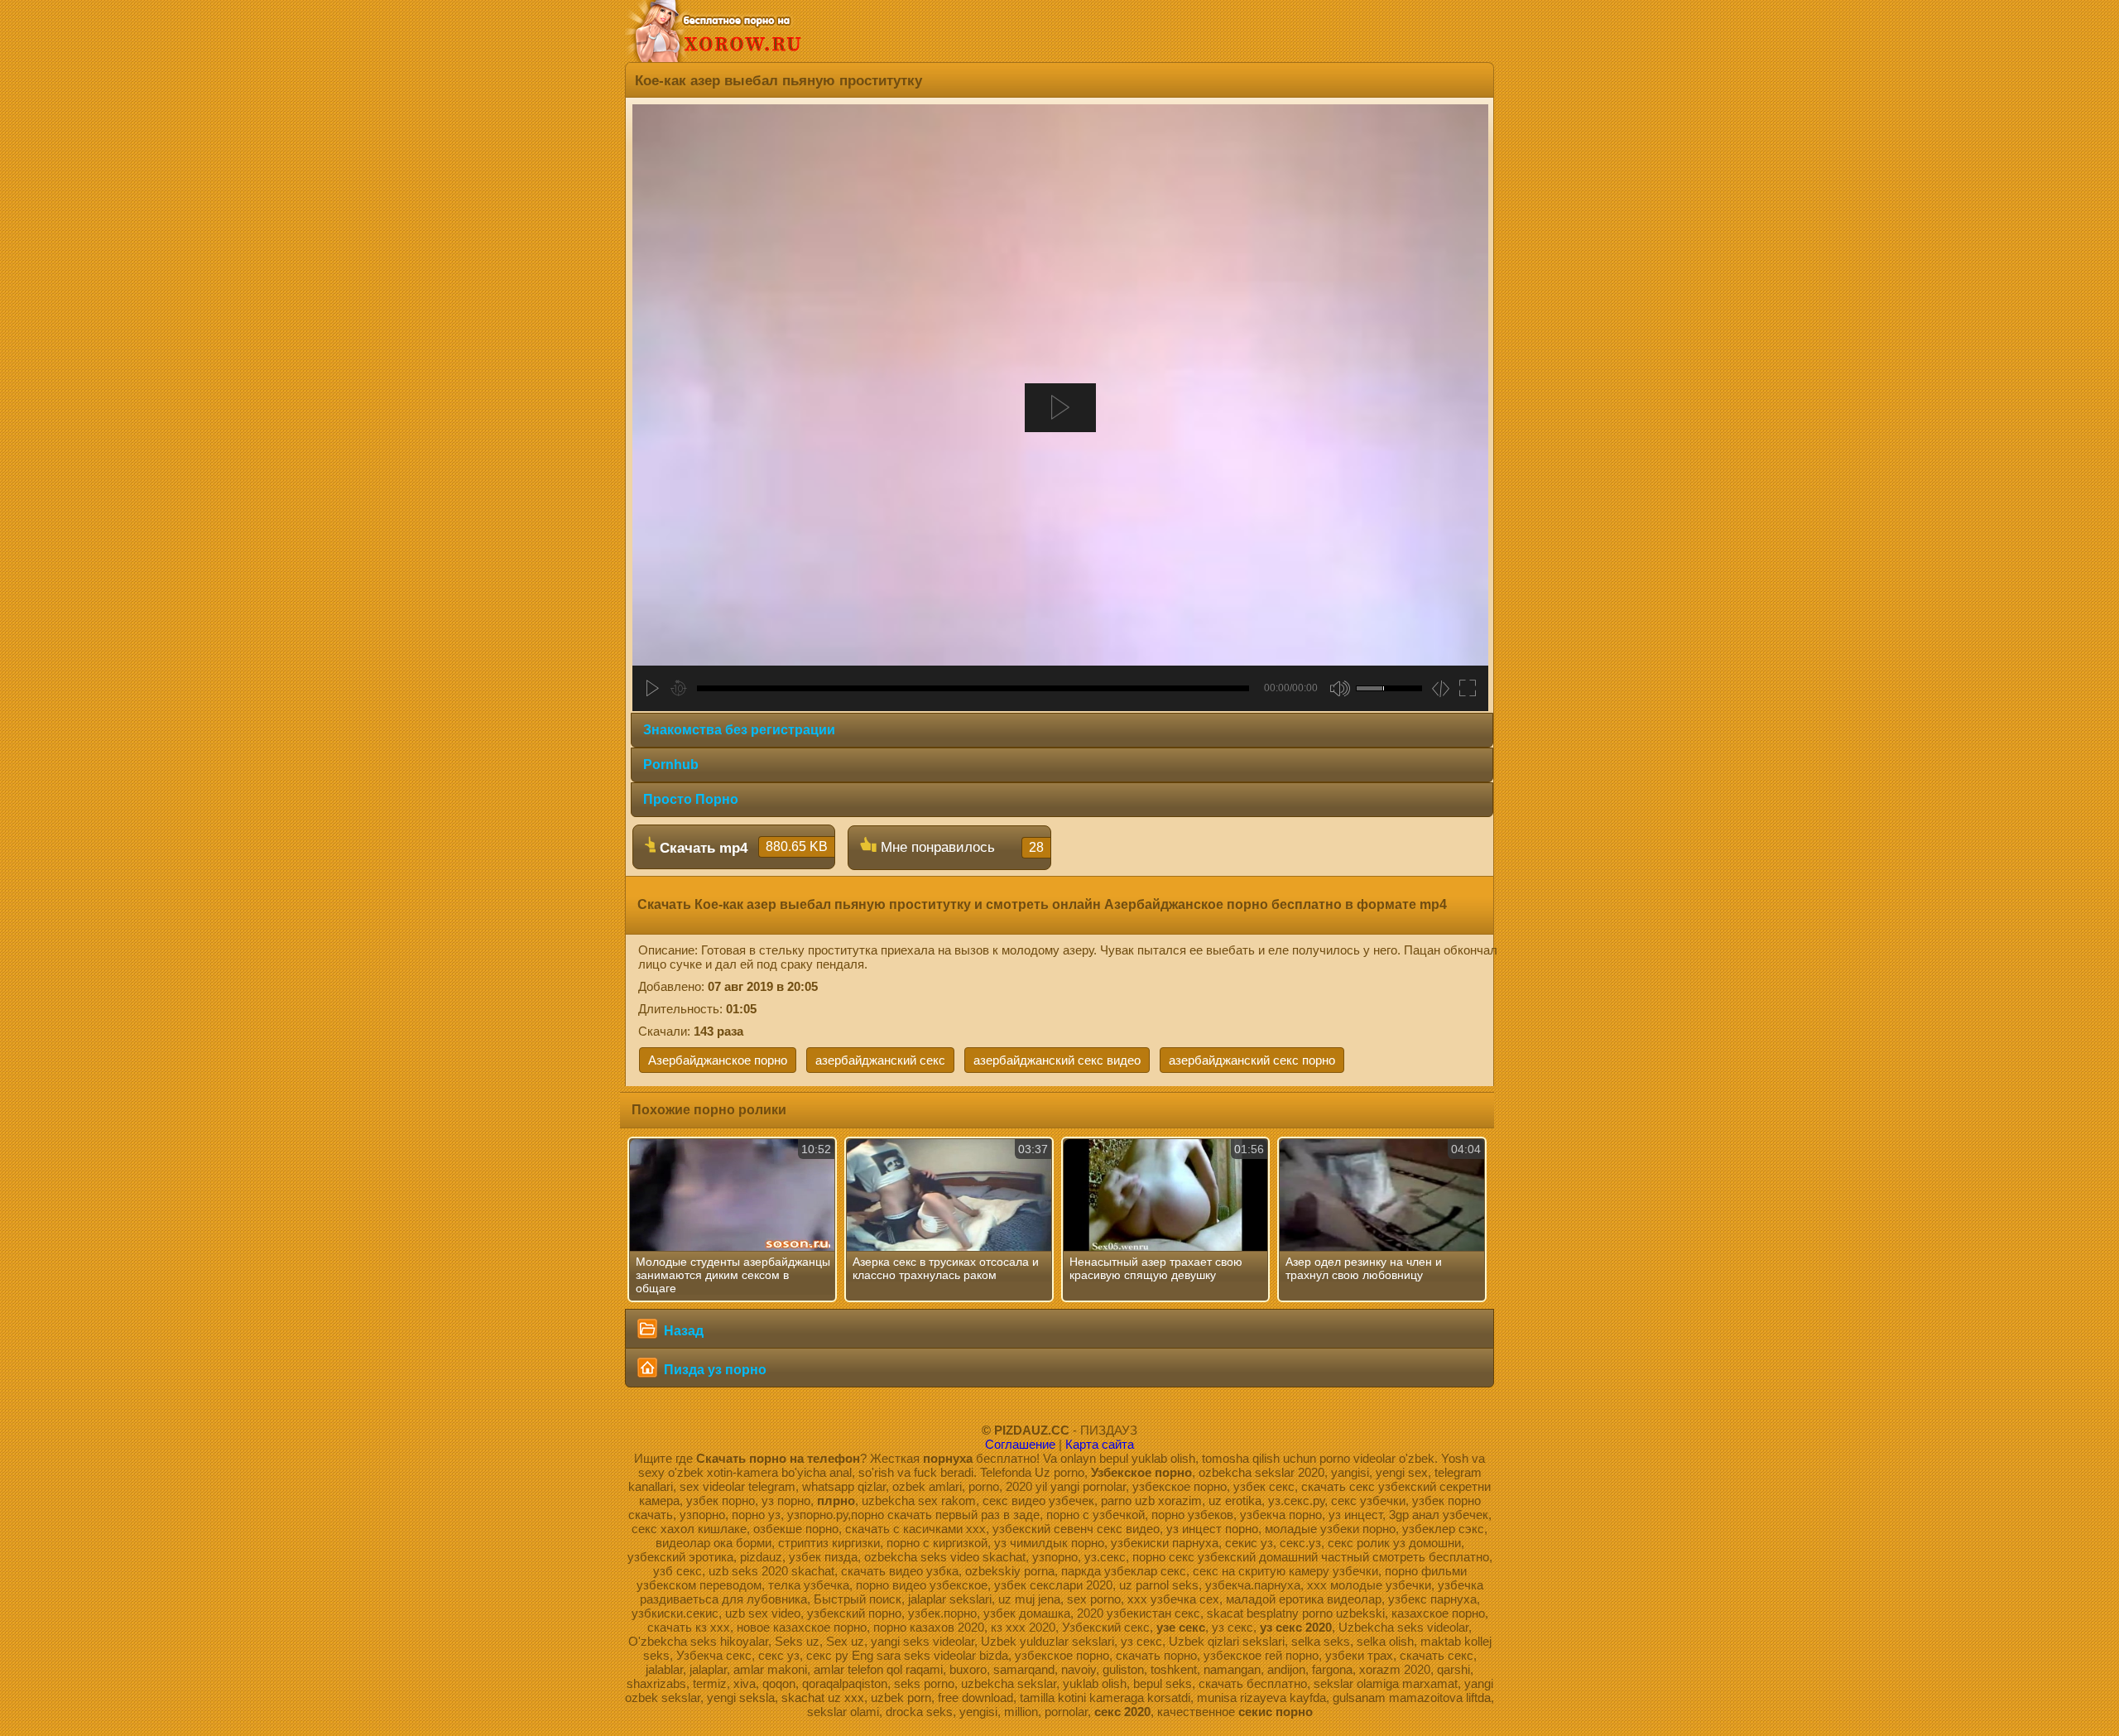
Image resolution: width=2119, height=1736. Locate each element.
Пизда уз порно (714, 1370)
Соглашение (1020, 1444)
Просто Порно (691, 799)
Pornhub (671, 765)
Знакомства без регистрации (739, 730)
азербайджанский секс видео (1057, 1060)
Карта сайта (1100, 1444)
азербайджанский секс (880, 1060)
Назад (682, 1331)
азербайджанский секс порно (1252, 1060)
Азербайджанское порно (718, 1060)
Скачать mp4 (742, 848)
